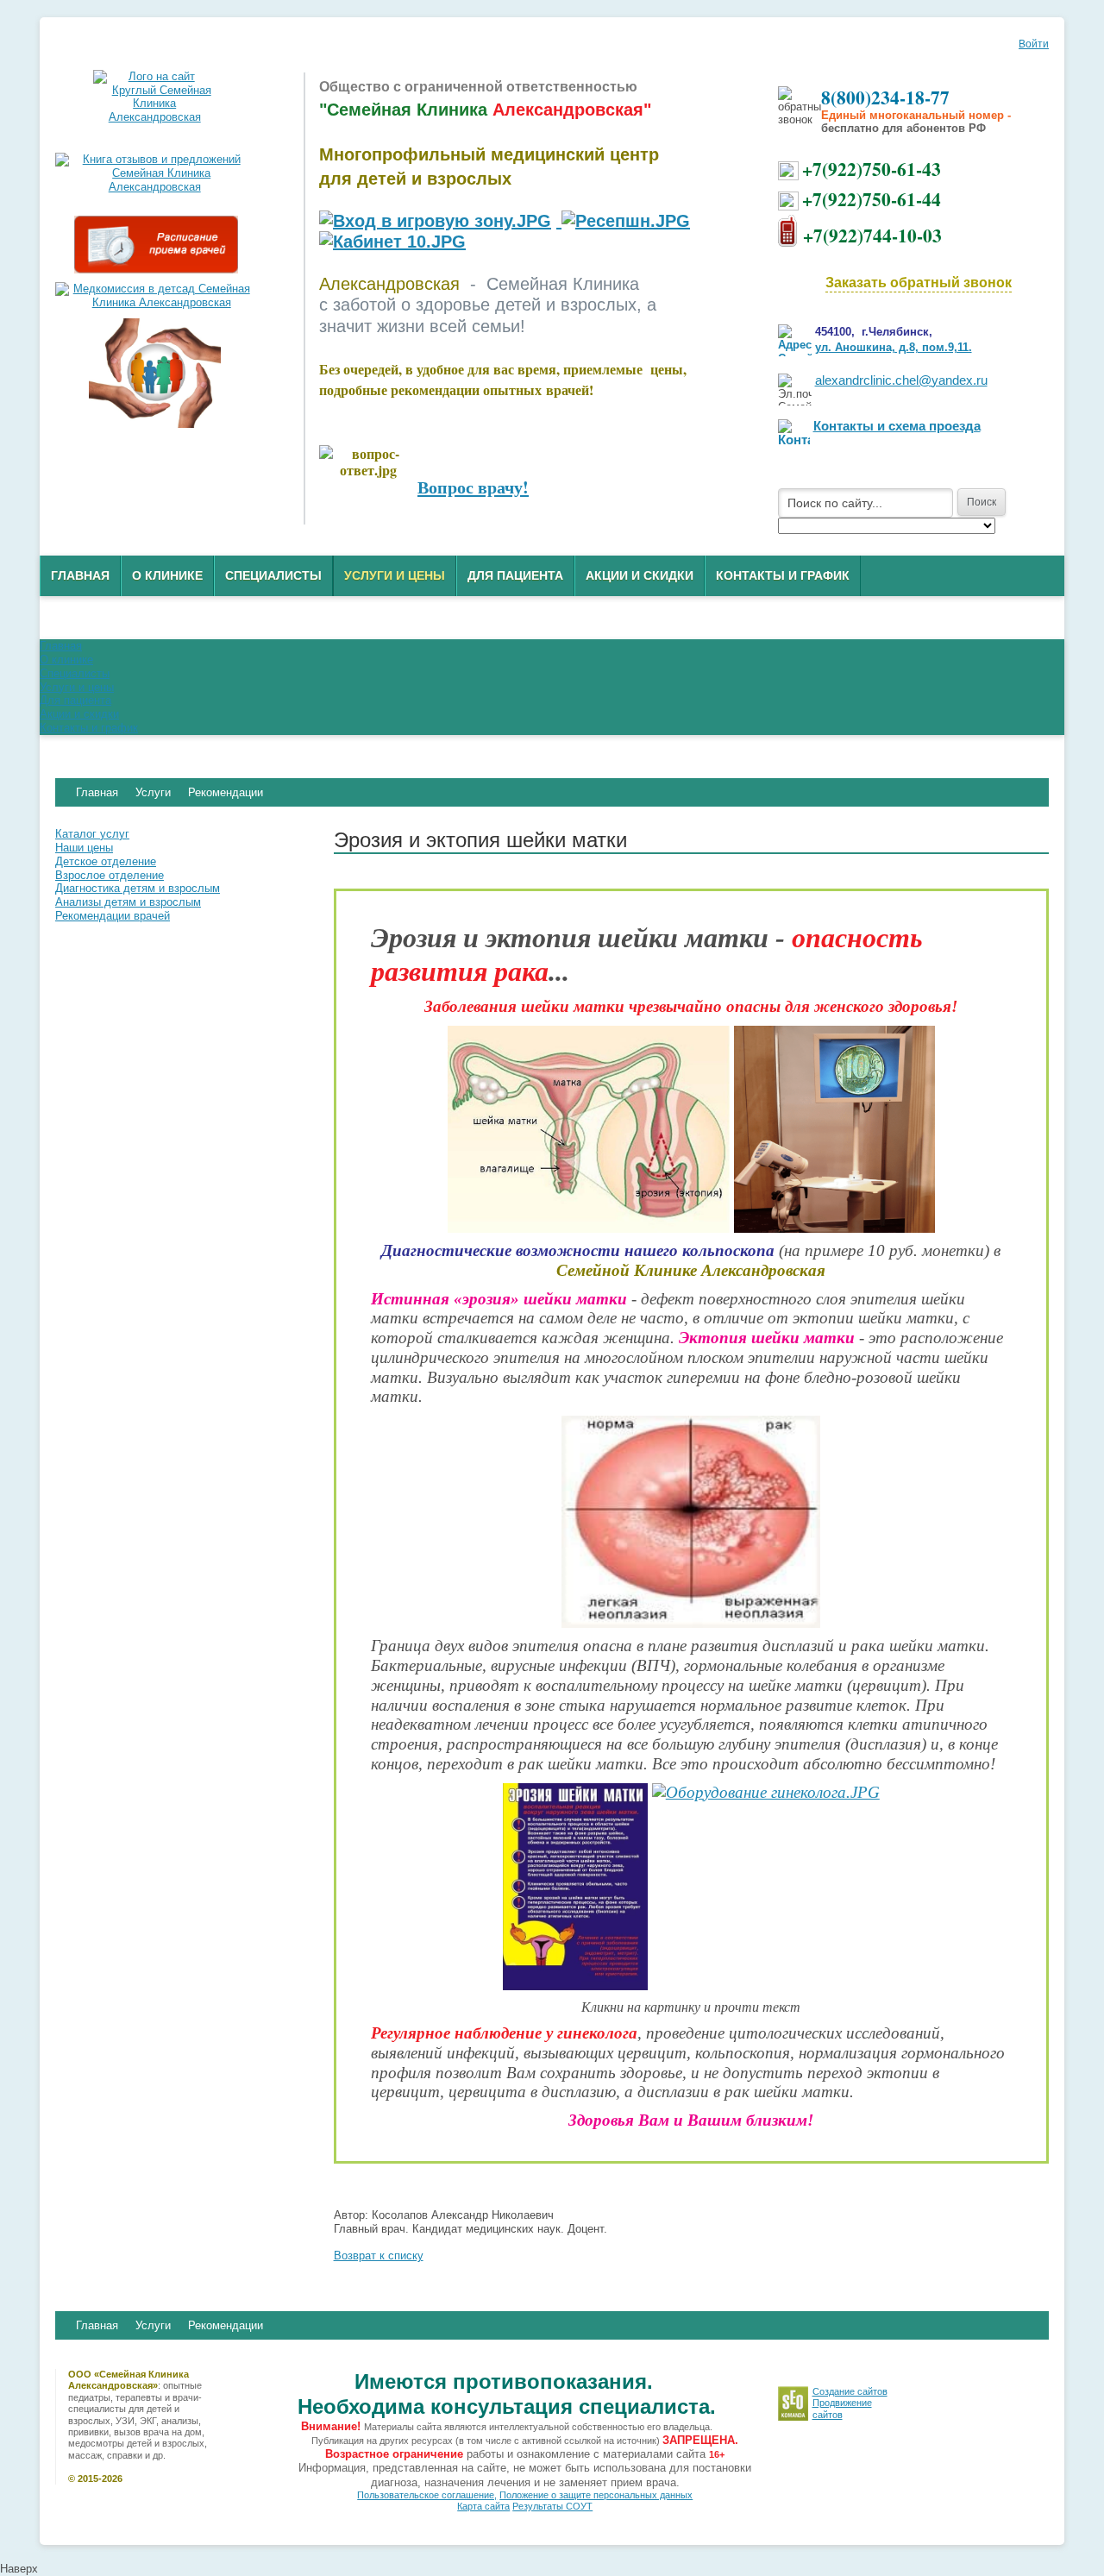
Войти (1034, 44)
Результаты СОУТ (552, 2506)
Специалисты (273, 575)
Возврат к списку (379, 2256)
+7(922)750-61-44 (872, 199)
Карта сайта (483, 2506)
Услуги (153, 2325)
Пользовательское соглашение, (427, 2495)
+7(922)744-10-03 (872, 235)
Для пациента (515, 575)
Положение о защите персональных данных (596, 2495)
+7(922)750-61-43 (872, 169)
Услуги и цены (395, 575)
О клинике (167, 575)
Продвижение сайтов (842, 2408)
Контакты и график (783, 575)
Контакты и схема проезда (897, 426)
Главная (80, 575)
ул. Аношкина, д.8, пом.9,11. (894, 347)
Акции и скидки (640, 575)
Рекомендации (226, 2325)
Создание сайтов (850, 2391)
